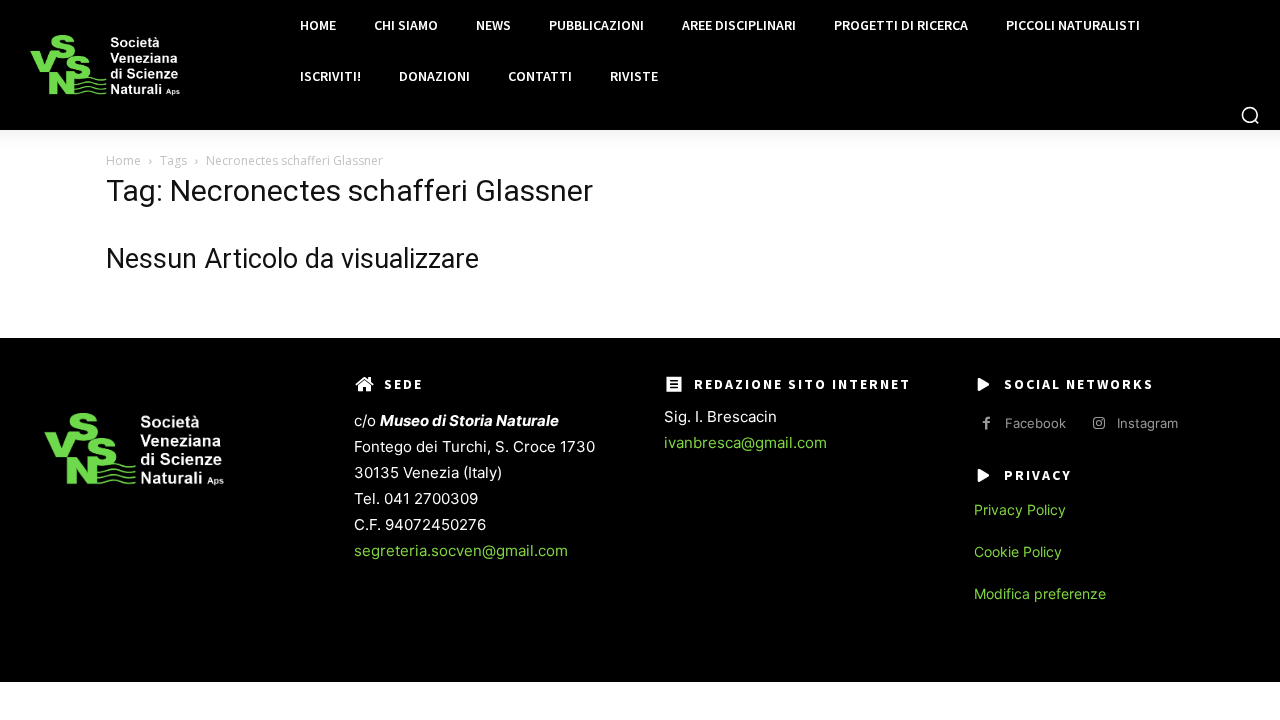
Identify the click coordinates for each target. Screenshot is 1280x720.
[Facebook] (986, 423)
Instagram (1147, 423)
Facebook (1035, 423)
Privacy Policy (1020, 509)
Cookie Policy (1018, 551)
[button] (1250, 115)
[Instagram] (1098, 423)
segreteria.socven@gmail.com (461, 550)
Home (123, 160)
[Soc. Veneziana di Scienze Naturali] (105, 65)
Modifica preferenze (1040, 593)
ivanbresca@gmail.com (745, 442)
